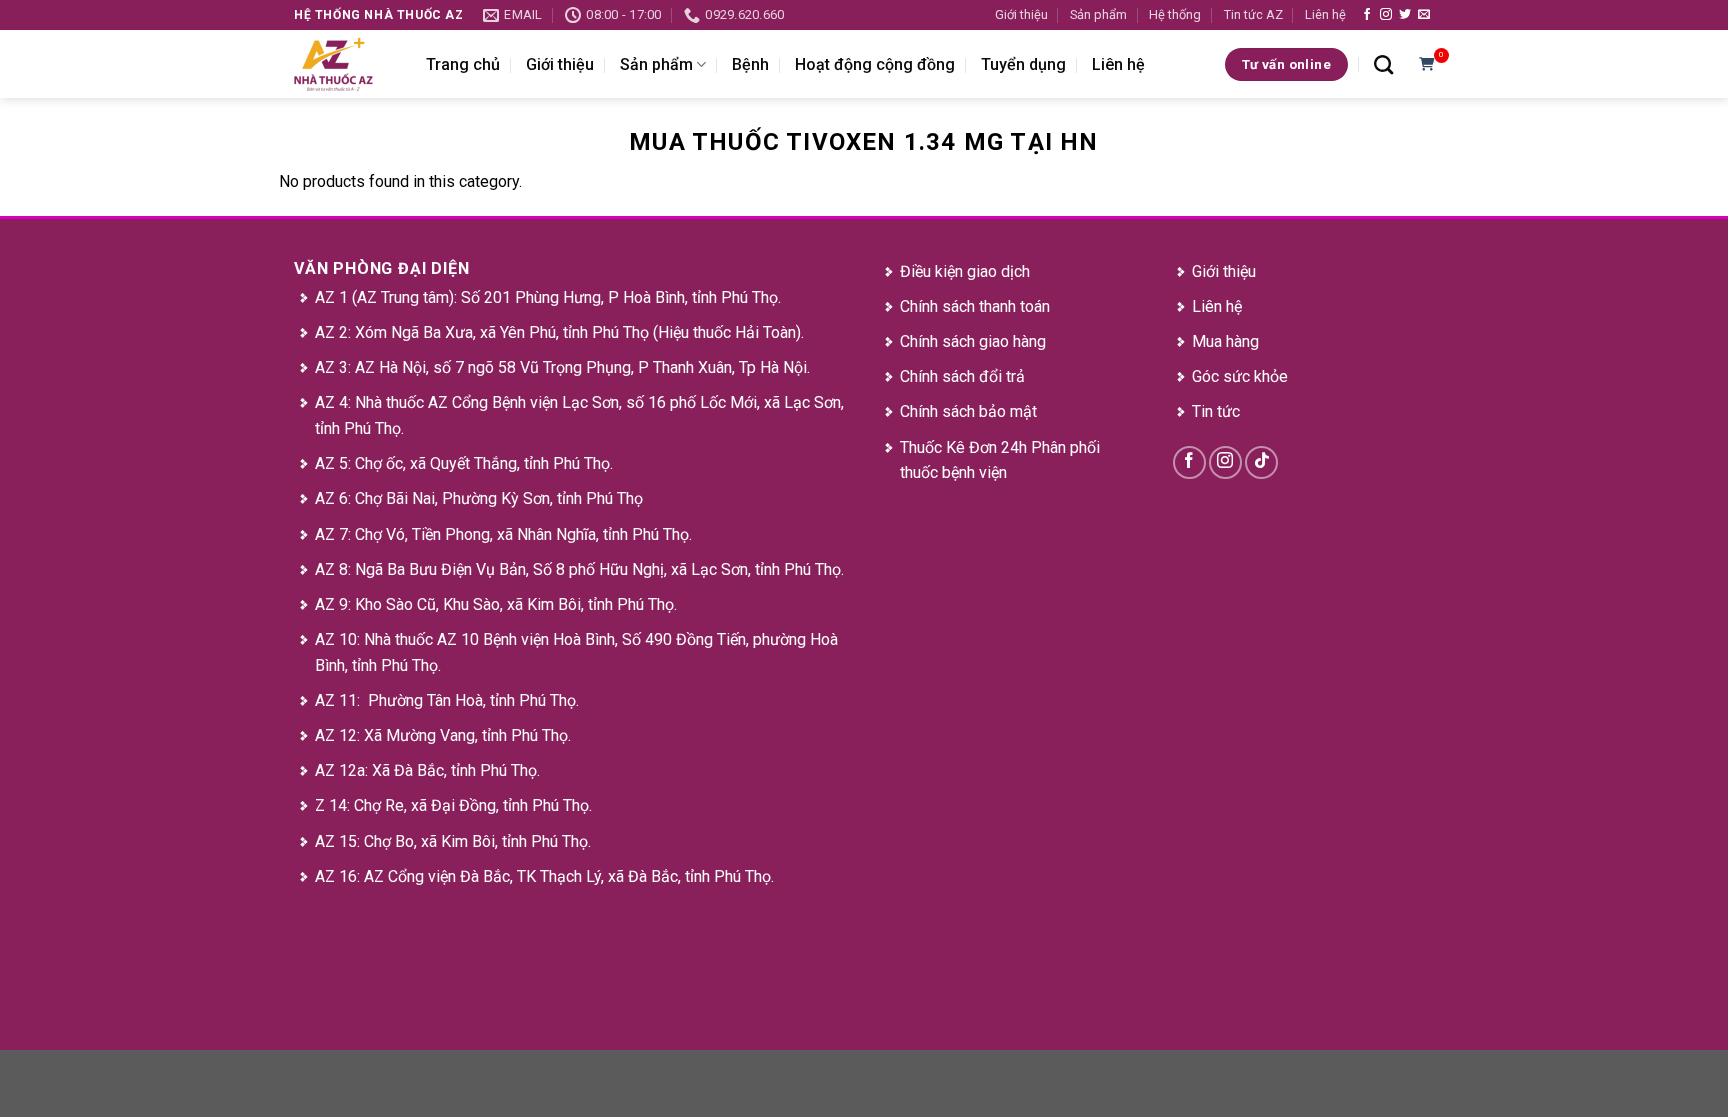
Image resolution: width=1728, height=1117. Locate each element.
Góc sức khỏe (1240, 376)
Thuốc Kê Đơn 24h (963, 447)
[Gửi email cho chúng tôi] (1424, 15)
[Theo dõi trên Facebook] (1367, 15)
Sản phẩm (1098, 14)
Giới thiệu (1021, 14)
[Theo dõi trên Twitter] (1405, 15)
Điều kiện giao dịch (965, 271)
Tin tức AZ (1253, 14)
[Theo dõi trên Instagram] (1386, 15)
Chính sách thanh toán (975, 306)
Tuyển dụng (1023, 64)
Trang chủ (463, 64)
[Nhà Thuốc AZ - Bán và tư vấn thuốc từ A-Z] (345, 64)
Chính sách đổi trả (962, 376)
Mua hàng (1225, 341)
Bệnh (750, 64)
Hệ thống (1175, 14)
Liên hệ (1325, 14)
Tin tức (1216, 411)
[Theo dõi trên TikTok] (1261, 462)
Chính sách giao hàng (973, 341)
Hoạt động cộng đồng (875, 64)
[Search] (1383, 64)
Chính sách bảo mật (968, 411)
